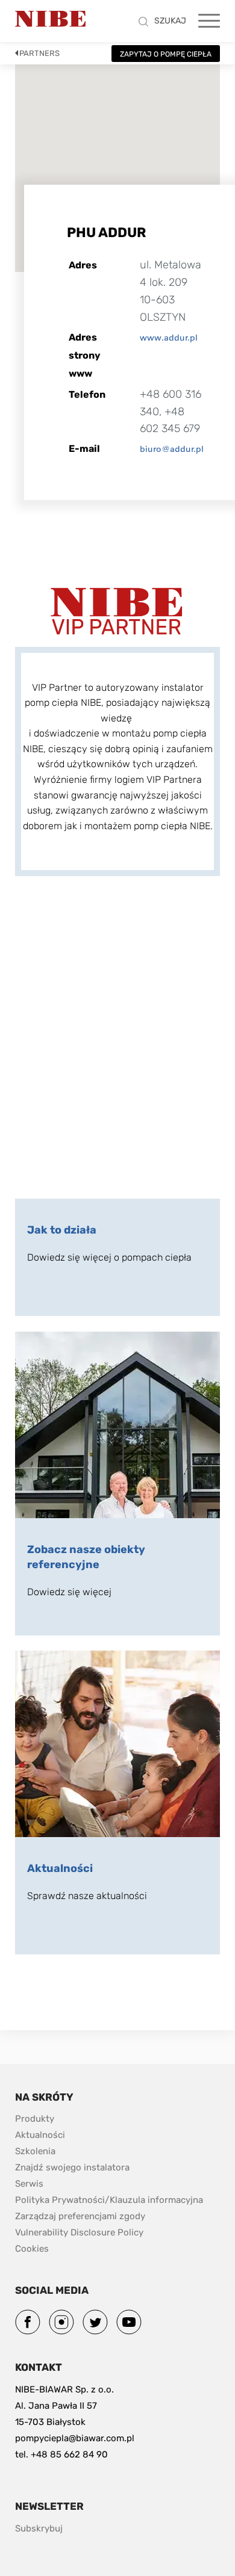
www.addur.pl (169, 338)
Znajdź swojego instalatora (72, 2167)
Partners (39, 53)
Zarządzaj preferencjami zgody (80, 2216)
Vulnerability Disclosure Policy (79, 2232)
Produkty (35, 2119)
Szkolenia (35, 2151)
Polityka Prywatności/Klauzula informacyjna (109, 2200)
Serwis (29, 2184)
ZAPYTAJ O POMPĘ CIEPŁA (166, 54)
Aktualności (40, 2135)
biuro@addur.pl (172, 449)
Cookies (32, 2249)
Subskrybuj (39, 2528)
